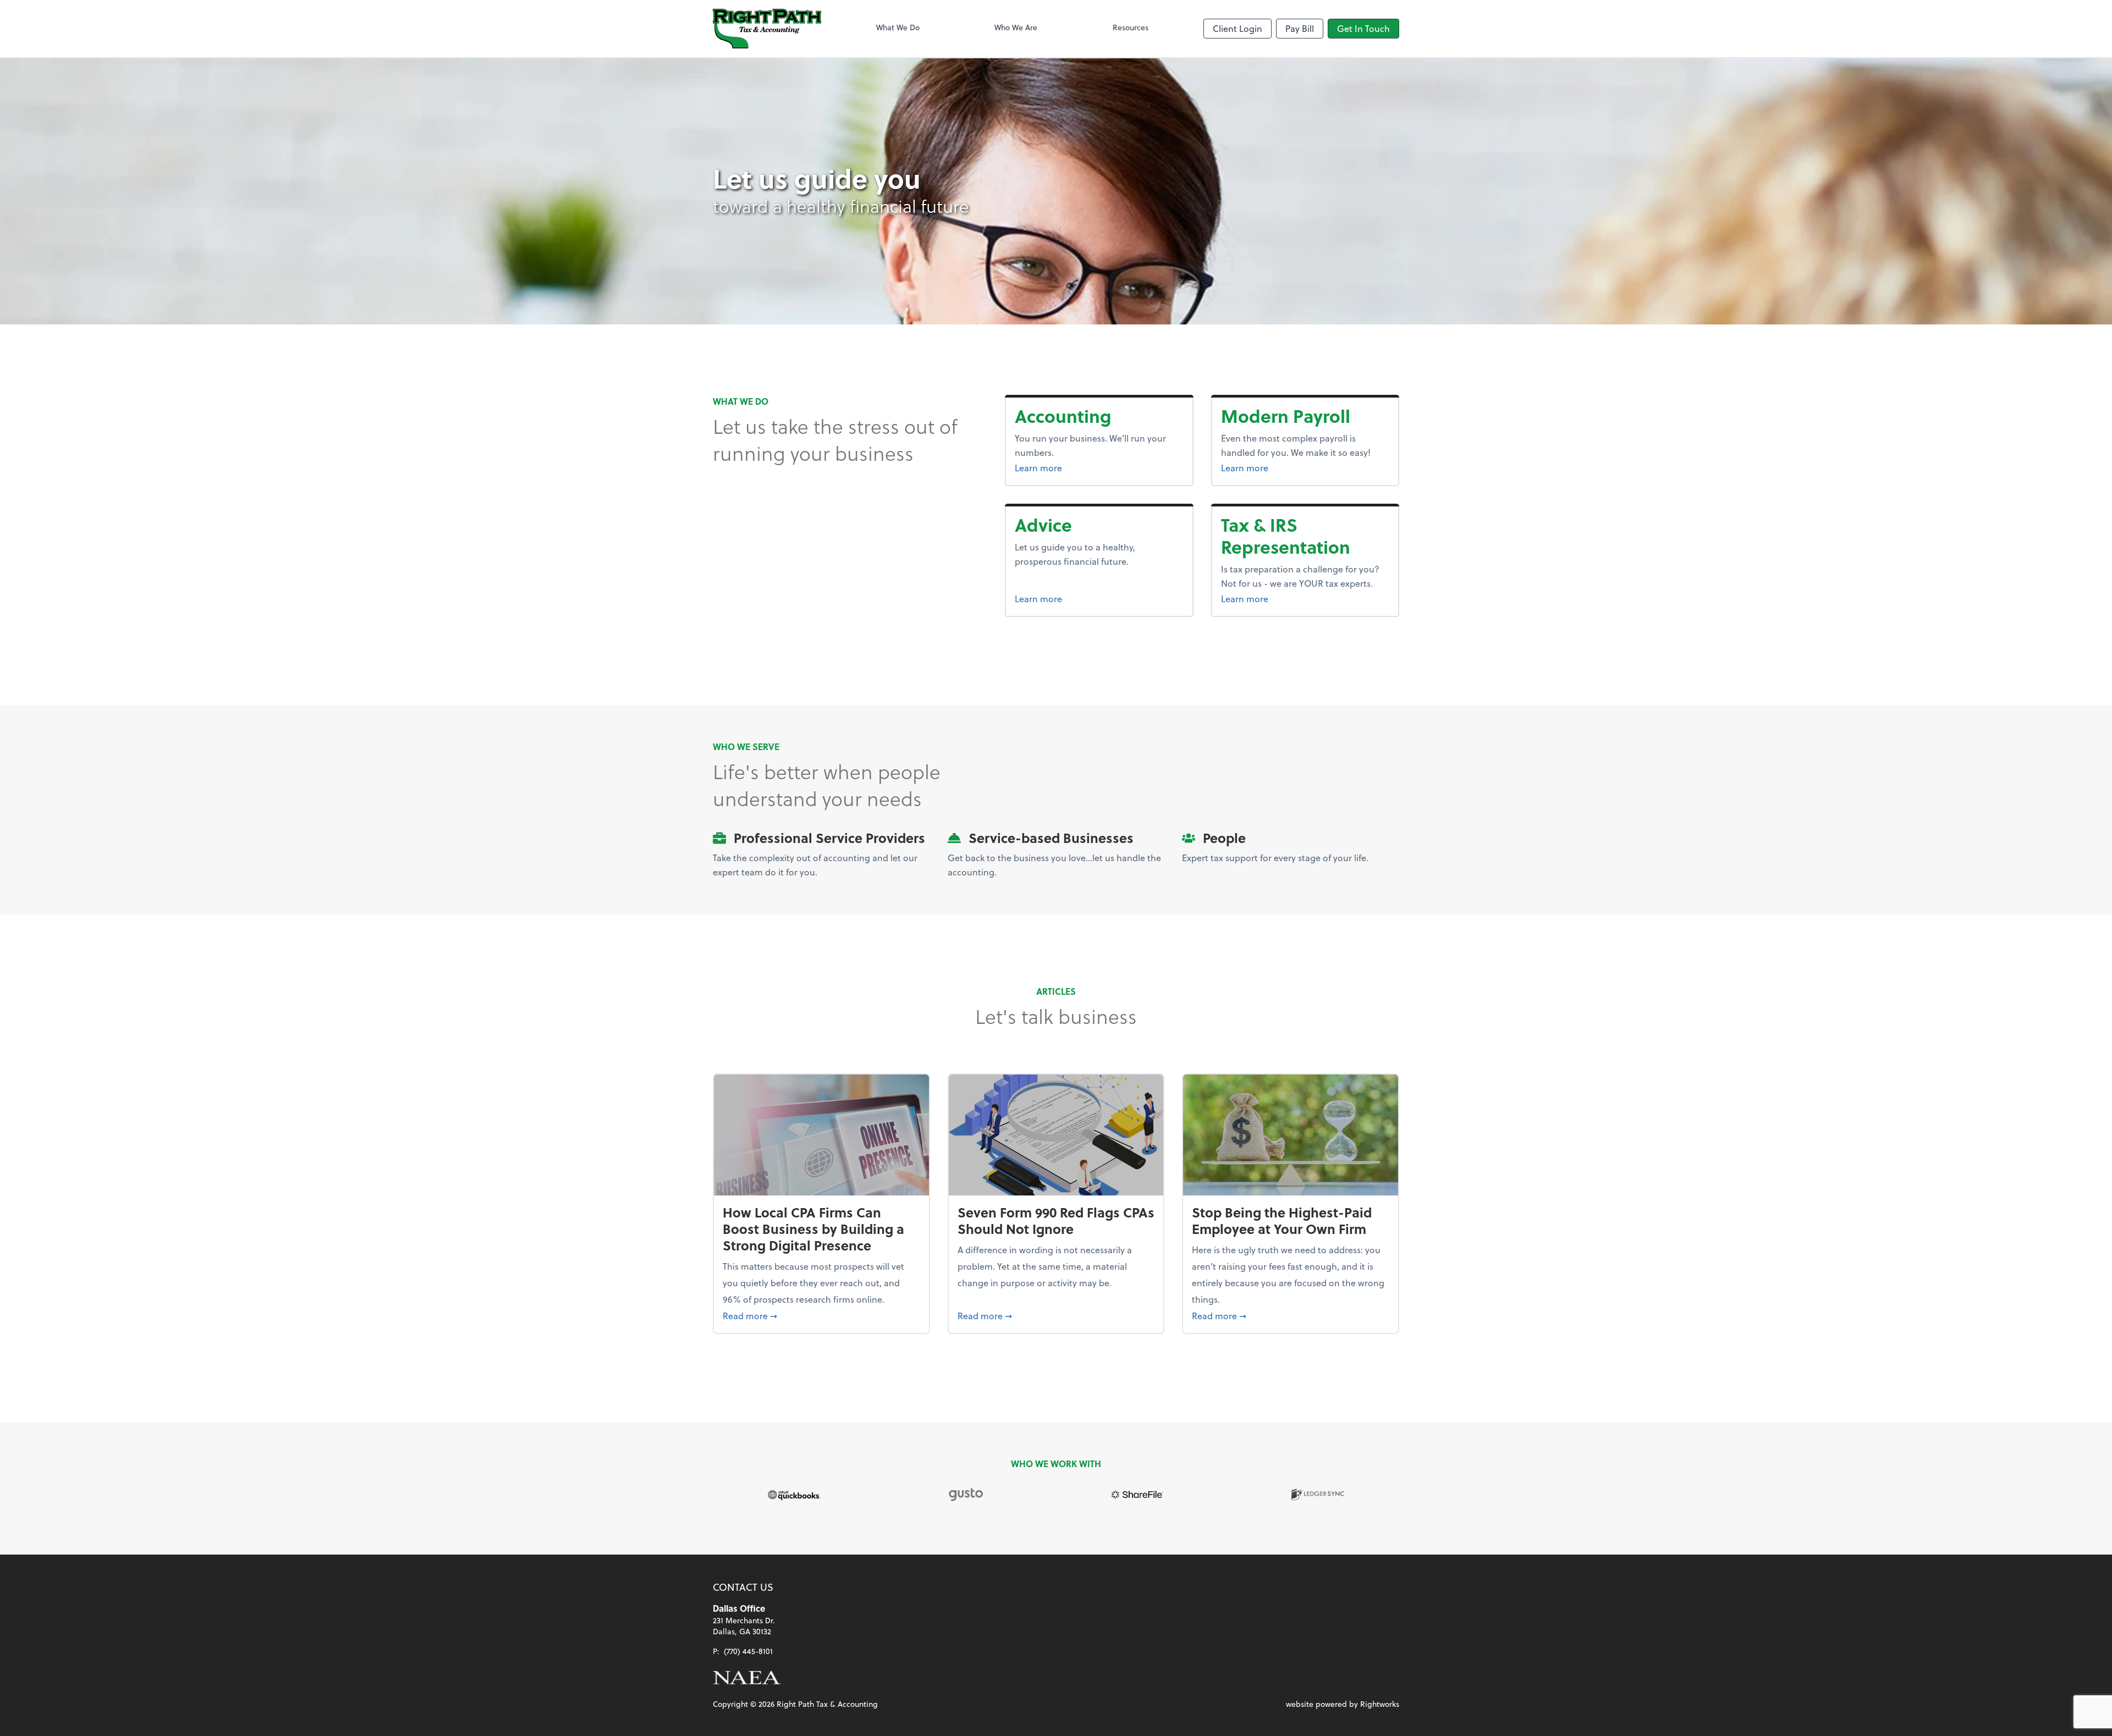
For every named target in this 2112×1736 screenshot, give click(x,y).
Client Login (1237, 28)
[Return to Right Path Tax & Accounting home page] (767, 29)
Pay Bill (1300, 28)
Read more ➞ (821, 1315)
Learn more (1080, 467)
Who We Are (1016, 27)
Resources (1131, 27)
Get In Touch (1363, 28)
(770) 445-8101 (748, 1651)
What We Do (898, 27)
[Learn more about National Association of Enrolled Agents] (747, 1678)
